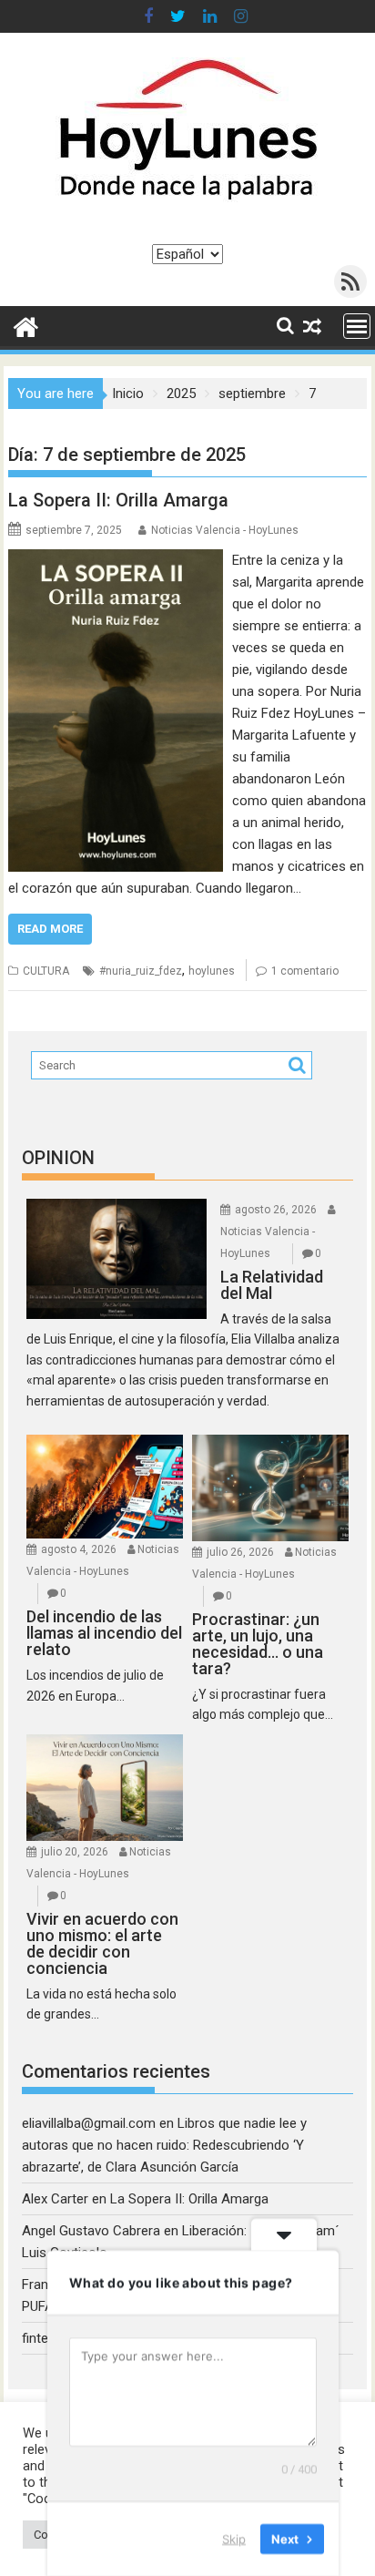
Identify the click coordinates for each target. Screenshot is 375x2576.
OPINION (58, 1158)
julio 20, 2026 (75, 1852)
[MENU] (357, 326)
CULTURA (46, 971)
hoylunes (212, 971)
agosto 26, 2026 (276, 1210)
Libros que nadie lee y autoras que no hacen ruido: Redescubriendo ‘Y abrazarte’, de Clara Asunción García (164, 2145)
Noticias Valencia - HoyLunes (225, 530)
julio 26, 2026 (240, 1552)
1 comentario (305, 971)
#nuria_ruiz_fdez (141, 971)
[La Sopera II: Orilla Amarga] (116, 560)
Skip (234, 2539)
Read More (50, 929)
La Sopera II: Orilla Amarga (118, 500)
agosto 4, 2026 (79, 1549)
